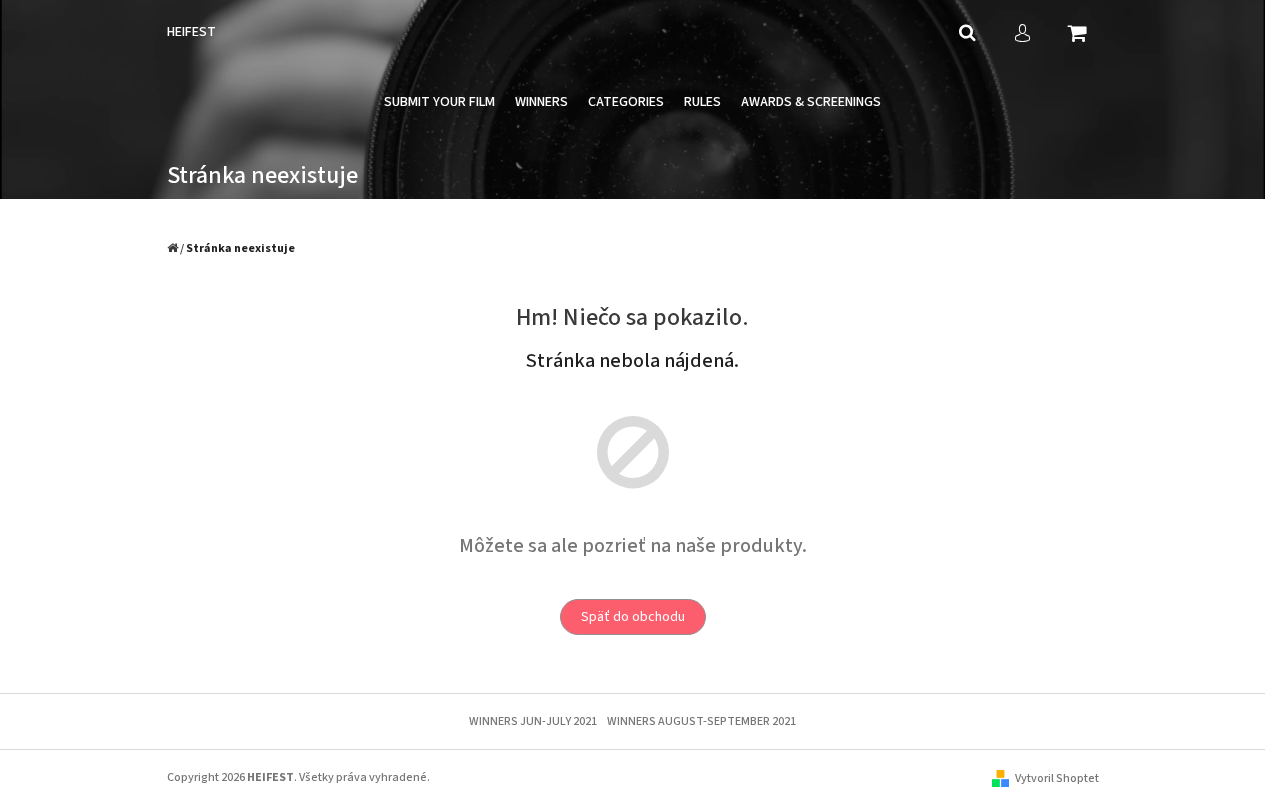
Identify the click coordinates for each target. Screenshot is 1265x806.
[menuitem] (439, 102)
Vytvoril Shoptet (1057, 778)
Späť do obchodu (633, 617)
